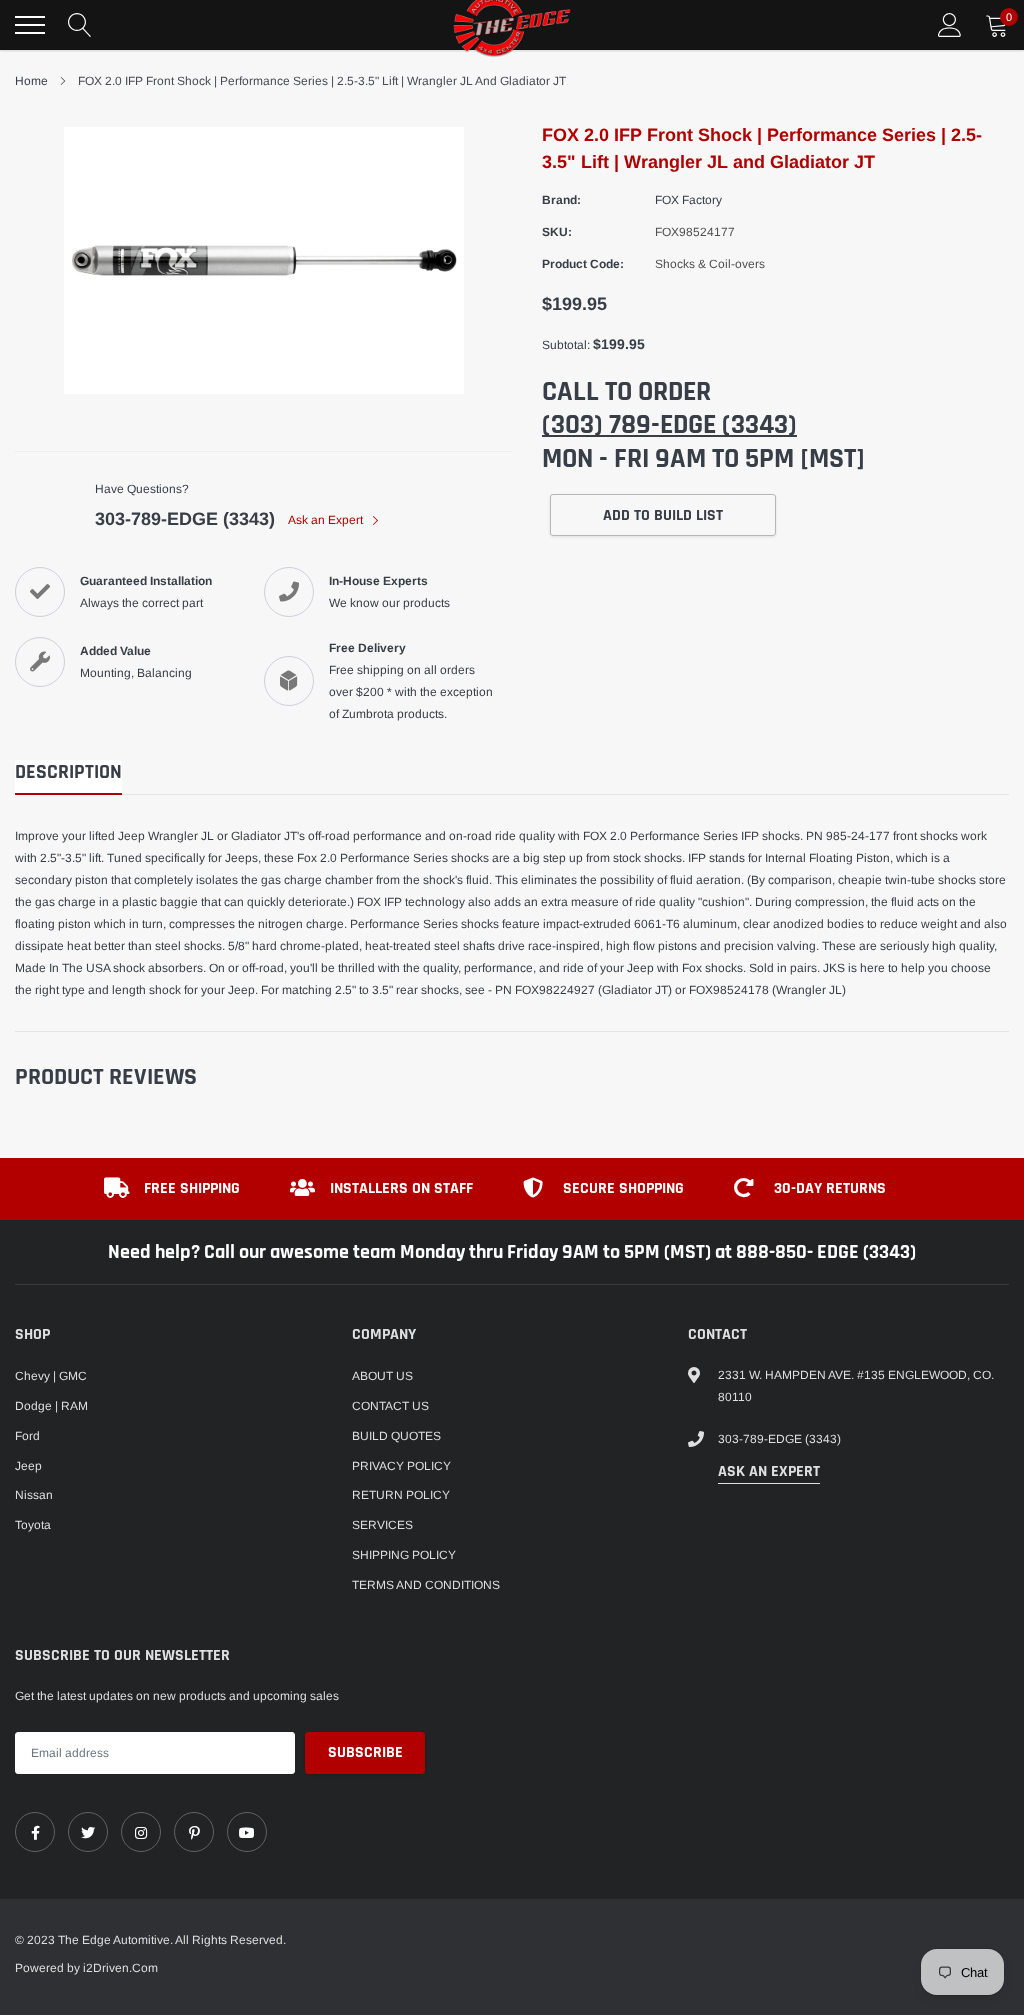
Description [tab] (68, 772)
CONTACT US (390, 1406)
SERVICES (382, 1525)
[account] (950, 25)
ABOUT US (382, 1376)
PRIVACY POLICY (401, 1466)
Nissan (34, 1495)
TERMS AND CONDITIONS (426, 1585)
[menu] (30, 25)
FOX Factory (688, 200)
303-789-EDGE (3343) (185, 519)
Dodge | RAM (51, 1406)
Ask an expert (769, 1471)
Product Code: (583, 264)
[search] (80, 25)
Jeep (28, 1466)
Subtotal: (566, 345)
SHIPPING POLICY (404, 1555)
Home (31, 81)
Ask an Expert (327, 520)
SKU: (557, 232)
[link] (35, 1832)
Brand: (561, 200)
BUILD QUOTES (396, 1436)
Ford (27, 1436)
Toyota (33, 1525)
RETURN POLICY (401, 1495)
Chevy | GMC (51, 1376)
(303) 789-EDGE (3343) (669, 425)
